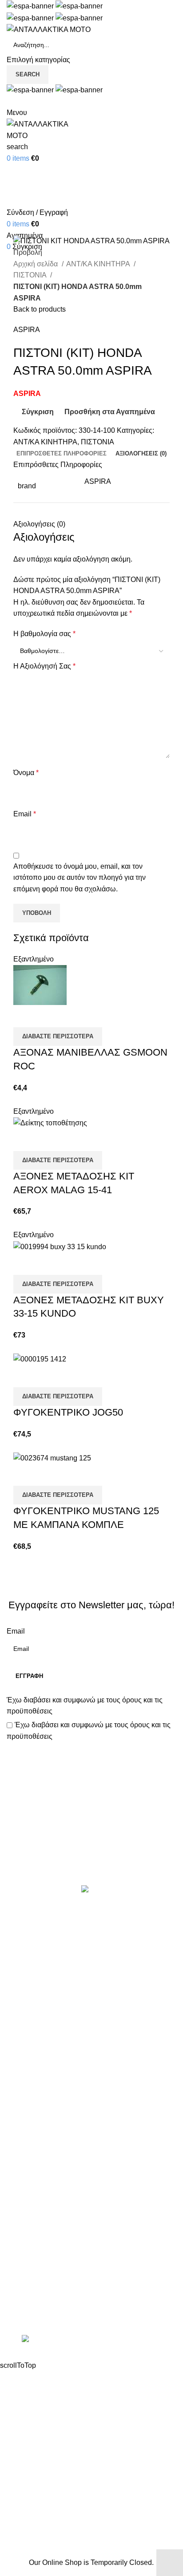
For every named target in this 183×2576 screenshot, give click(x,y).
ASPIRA (27, 330)
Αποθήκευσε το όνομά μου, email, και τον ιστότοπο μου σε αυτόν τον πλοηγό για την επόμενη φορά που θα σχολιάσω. (80, 878)
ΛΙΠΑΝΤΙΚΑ (26, 2011)
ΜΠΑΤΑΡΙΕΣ (27, 2028)
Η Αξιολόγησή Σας (44, 666)
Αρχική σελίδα (36, 264)
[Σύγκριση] (24, 1016)
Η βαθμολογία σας (44, 634)
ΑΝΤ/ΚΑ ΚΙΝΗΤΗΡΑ (99, 264)
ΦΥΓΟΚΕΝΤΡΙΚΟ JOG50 (68, 1412)
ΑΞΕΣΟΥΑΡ (26, 1945)
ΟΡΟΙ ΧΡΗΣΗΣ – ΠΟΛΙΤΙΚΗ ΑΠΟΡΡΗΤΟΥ (75, 2172)
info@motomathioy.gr (42, 2296)
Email (25, 814)
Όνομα (26, 773)
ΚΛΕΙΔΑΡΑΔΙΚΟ (33, 2111)
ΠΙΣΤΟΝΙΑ (31, 275)
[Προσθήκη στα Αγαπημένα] (72, 1016)
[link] (91, 2340)
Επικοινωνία (93, 1855)
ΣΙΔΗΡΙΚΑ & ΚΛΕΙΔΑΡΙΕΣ (48, 2127)
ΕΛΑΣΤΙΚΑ (24, 1961)
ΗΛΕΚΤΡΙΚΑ (27, 1977)
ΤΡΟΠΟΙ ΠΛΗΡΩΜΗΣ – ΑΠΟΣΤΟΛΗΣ (68, 2189)
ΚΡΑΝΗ (19, 1994)
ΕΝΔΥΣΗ (21, 2060)
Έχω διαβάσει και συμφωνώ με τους (85, 1706)
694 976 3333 (28, 2281)
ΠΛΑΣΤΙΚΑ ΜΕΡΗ (36, 2044)
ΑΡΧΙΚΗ (20, 2156)
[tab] (62, 454)
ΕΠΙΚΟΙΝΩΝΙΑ (30, 2206)
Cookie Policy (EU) (37, 2222)
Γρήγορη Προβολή (48, 1016)
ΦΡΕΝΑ (20, 2094)
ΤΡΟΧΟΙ (20, 2077)
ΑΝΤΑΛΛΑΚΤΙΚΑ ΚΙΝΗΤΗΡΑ (53, 1928)
